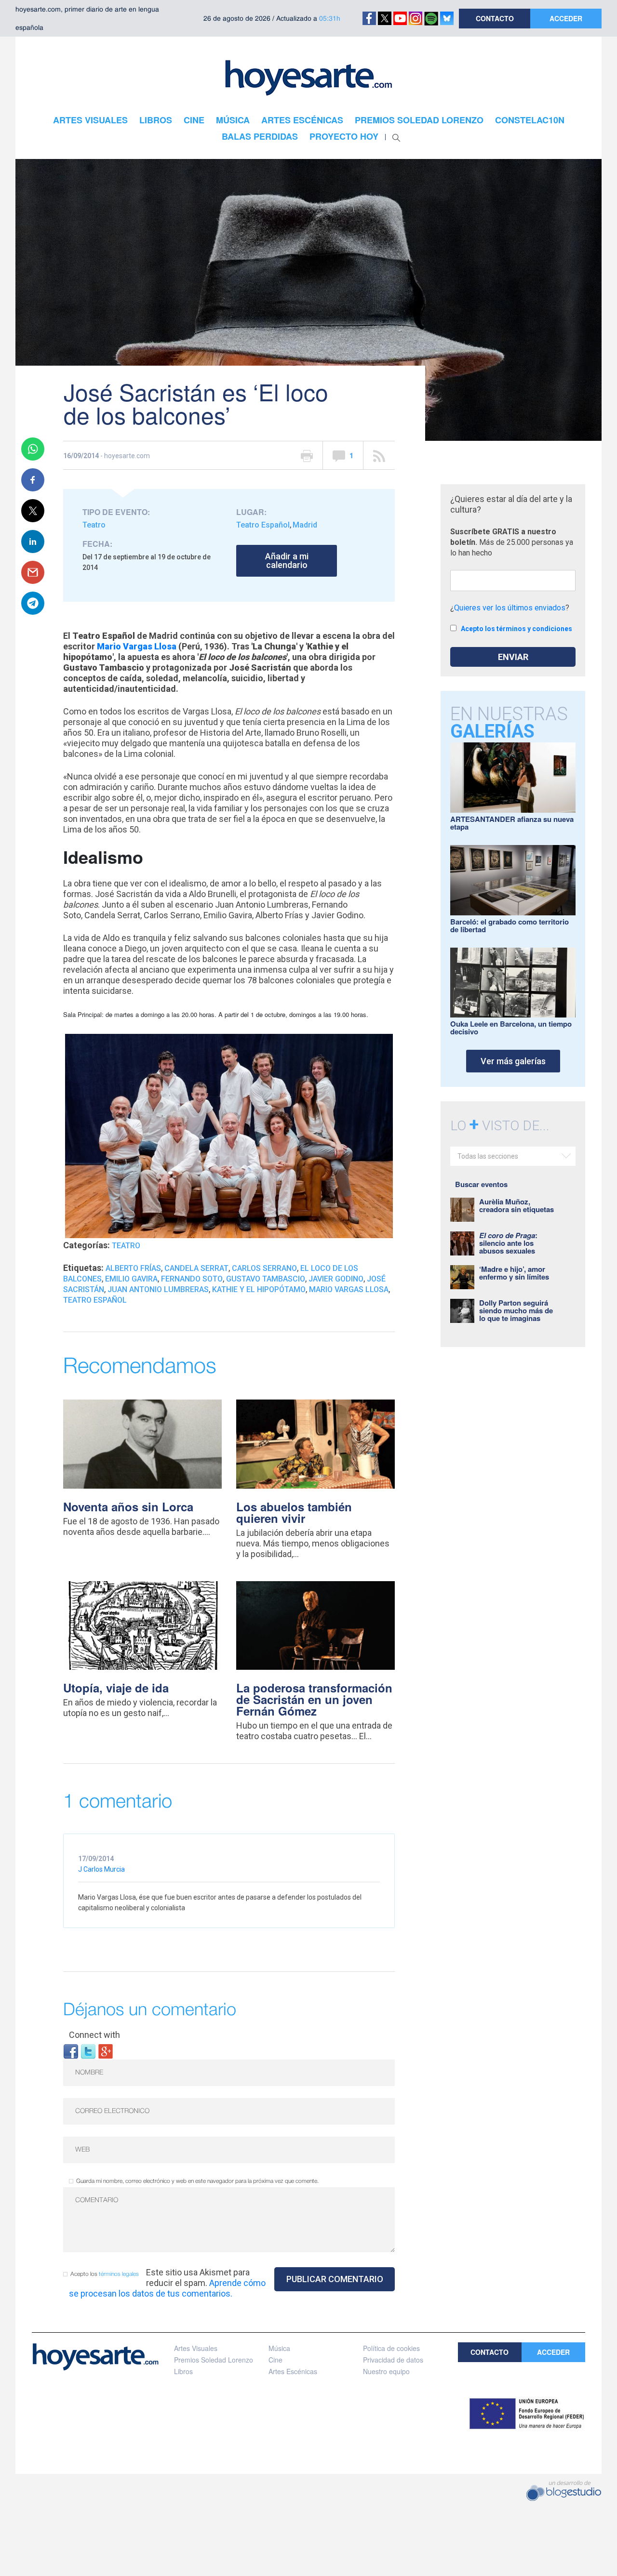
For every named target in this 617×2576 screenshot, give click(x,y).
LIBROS (156, 120)
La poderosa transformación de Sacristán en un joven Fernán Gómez (314, 1699)
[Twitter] (88, 2051)
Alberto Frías (133, 1268)
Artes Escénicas (293, 2371)
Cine (275, 2360)
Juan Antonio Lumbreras (158, 1289)
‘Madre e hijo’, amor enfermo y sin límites (514, 1273)
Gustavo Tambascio (266, 1279)
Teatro (94, 525)
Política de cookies (391, 2348)
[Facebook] (71, 2051)
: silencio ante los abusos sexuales (508, 1243)
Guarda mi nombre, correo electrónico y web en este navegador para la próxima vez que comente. (197, 2181)
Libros (183, 2371)
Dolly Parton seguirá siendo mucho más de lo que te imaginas (516, 1310)
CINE (194, 120)
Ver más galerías (513, 1061)
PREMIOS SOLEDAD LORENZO (419, 120)
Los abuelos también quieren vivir (294, 1512)
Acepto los (105, 2274)
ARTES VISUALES (90, 120)
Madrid (305, 525)
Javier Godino (336, 1279)
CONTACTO (495, 18)
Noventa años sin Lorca (128, 1506)
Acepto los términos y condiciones (516, 629)
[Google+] (106, 2051)
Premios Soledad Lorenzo (214, 2360)
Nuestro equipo (386, 2371)
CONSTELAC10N (530, 120)
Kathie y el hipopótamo (259, 1289)
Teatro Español (263, 525)
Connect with (94, 2035)
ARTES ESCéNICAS (302, 120)
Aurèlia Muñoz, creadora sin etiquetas (516, 1205)
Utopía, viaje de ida (116, 1688)
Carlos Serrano (264, 1268)
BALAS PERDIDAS (260, 136)
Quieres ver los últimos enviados (510, 608)
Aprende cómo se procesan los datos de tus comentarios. (167, 2288)
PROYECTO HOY (344, 136)
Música (279, 2348)
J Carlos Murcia (101, 1869)
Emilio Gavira (131, 1279)
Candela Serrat (196, 1268)
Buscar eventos (481, 1184)
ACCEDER (566, 18)
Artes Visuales (196, 2348)
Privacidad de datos (393, 2360)
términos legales (119, 2274)
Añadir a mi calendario (287, 561)
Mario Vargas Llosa (137, 646)
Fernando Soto (192, 1279)
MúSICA (233, 120)
